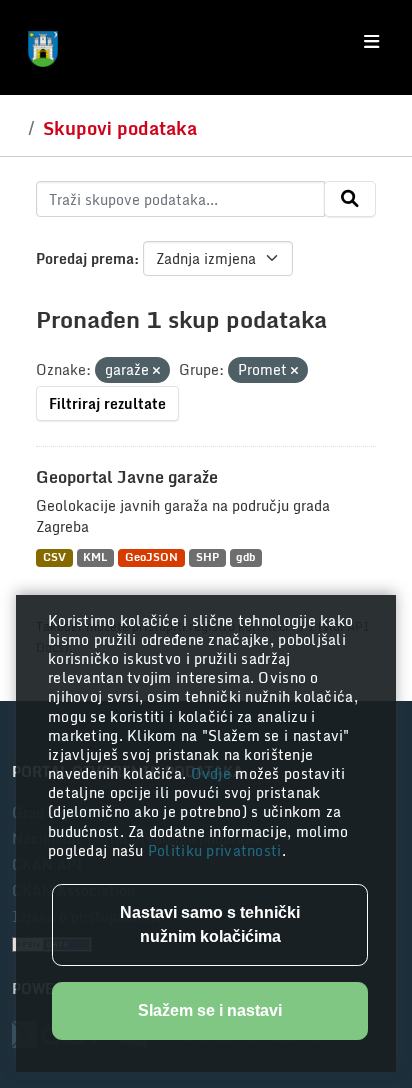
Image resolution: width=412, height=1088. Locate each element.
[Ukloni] (156, 371)
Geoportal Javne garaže (127, 477)
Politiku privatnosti (215, 850)
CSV (54, 557)
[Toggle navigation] (371, 42)
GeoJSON (151, 557)
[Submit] (350, 199)
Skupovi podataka (120, 128)
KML (95, 557)
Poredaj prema (85, 258)
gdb (245, 557)
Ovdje (213, 773)
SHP (207, 557)
